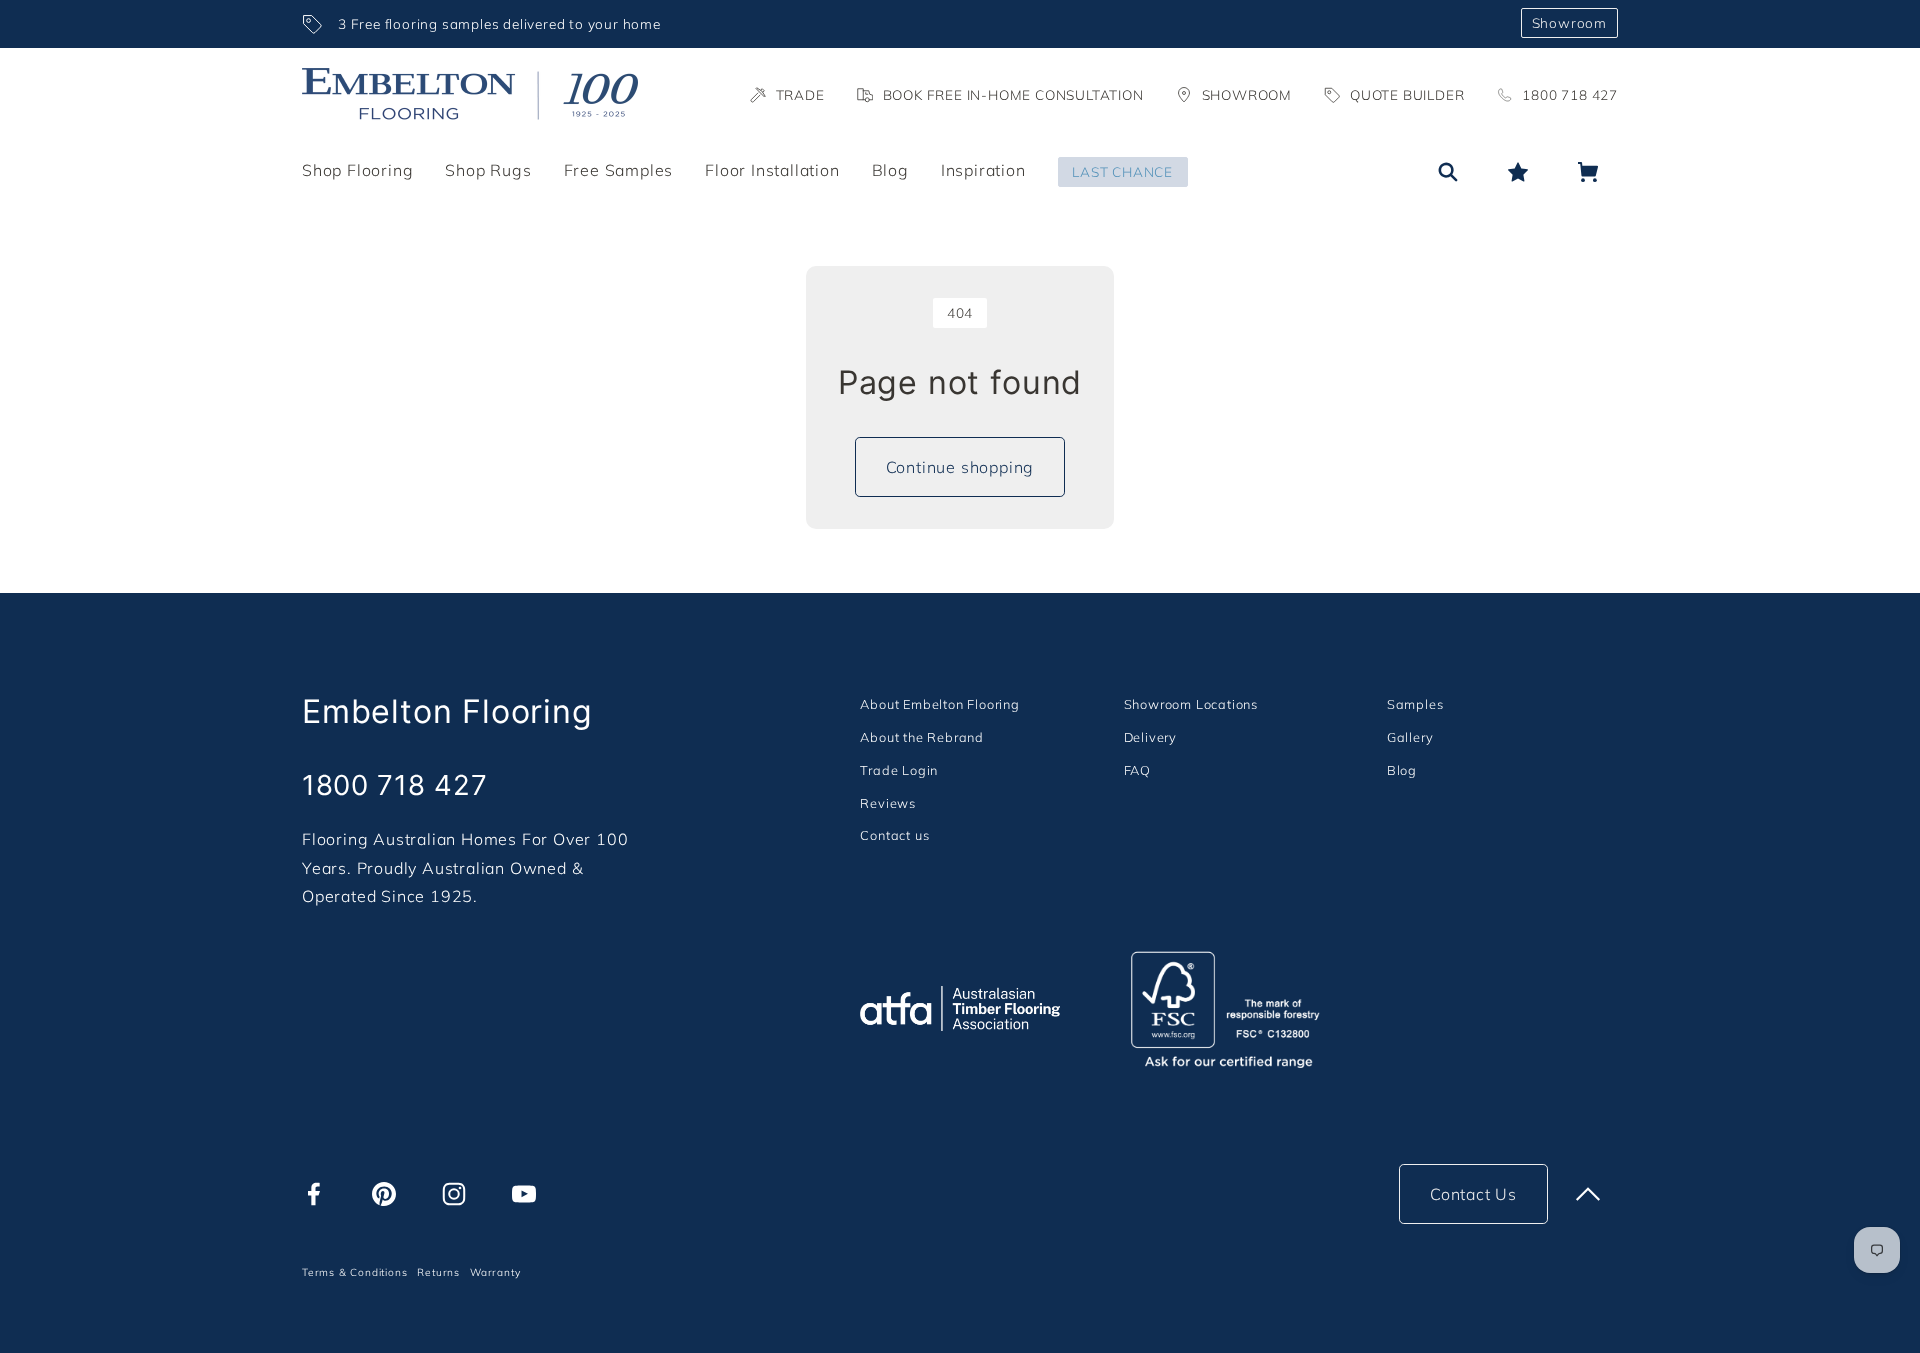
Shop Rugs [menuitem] (488, 170)
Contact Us (1473, 1194)
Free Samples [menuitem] (619, 170)
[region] (903, 24)
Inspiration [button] (983, 170)
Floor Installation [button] (772, 170)
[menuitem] (939, 703)
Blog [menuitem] (890, 170)
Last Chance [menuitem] (1122, 171)
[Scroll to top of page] (1588, 1194)
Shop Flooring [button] (357, 170)
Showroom (1569, 22)
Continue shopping (960, 467)
